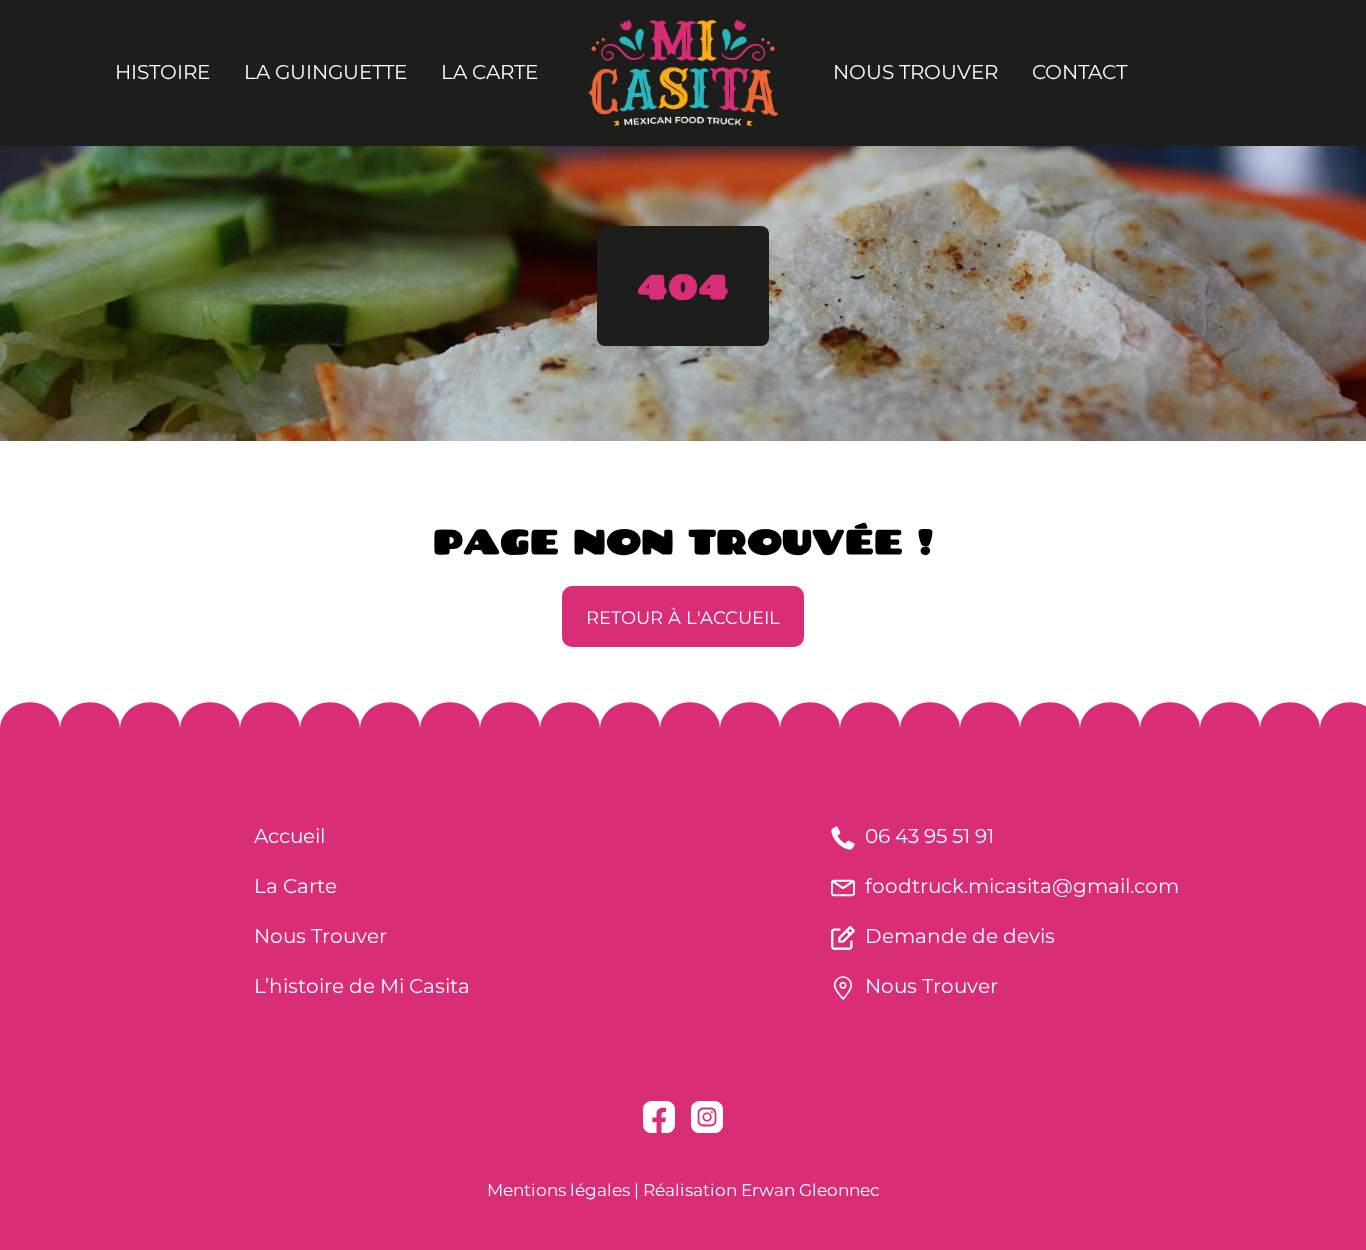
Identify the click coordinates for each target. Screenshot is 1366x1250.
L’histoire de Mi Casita (362, 986)
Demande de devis (960, 936)
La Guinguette (325, 72)
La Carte (489, 72)
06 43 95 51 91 (929, 836)
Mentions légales (558, 1190)
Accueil (289, 836)
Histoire (162, 72)
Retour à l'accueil (683, 618)
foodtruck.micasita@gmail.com (1022, 886)
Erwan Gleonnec (810, 1190)
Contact (1079, 72)
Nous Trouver (915, 72)
